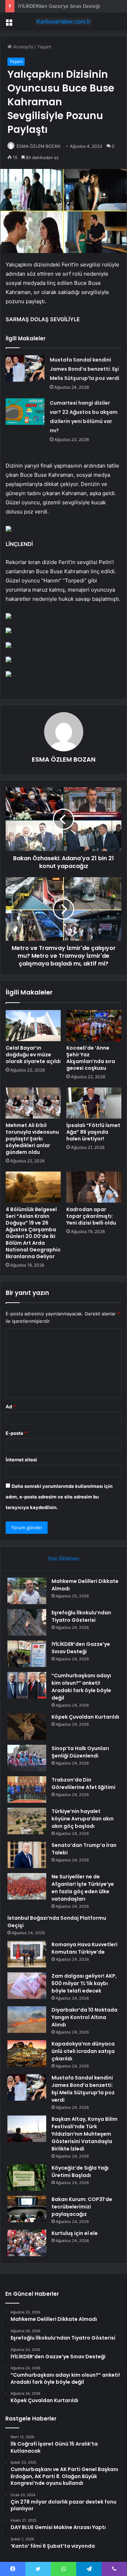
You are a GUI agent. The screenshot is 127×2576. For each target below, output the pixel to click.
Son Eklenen (64, 1558)
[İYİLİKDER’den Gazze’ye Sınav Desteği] (27, 1654)
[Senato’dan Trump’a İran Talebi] (27, 1855)
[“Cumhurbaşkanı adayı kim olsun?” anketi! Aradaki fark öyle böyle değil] (27, 1685)
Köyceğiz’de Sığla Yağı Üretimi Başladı (80, 2172)
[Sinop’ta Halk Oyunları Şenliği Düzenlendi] (27, 1758)
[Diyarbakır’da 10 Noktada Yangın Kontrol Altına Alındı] (27, 2020)
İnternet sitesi (21, 1460)
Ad (11, 1407)
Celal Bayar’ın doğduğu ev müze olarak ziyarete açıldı (33, 1055)
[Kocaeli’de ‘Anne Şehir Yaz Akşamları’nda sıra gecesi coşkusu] (94, 1026)
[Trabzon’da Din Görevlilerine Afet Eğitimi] (27, 1789)
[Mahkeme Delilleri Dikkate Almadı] (27, 1591)
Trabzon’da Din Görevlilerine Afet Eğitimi (83, 1783)
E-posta (16, 1433)
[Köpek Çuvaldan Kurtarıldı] (27, 1727)
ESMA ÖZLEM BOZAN (38, 146)
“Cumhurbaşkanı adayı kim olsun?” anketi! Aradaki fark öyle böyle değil (81, 1687)
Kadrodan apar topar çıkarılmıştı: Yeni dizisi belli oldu (91, 1216)
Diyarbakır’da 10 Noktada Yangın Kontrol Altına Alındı (84, 2017)
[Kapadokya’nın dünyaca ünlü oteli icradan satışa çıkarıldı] (27, 2053)
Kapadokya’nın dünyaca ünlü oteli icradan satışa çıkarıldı (83, 2051)
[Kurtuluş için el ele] (27, 2243)
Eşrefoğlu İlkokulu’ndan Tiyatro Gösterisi (81, 1616)
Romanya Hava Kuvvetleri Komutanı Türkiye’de (84, 1948)
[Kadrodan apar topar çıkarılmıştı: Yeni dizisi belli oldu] (94, 1187)
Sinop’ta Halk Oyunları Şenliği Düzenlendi (80, 1752)
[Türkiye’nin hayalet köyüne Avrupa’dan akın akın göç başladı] (27, 1821)
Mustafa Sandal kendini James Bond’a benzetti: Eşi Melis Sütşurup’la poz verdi (84, 369)
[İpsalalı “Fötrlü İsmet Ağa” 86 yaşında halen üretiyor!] (94, 1103)
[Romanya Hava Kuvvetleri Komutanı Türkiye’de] (27, 1954)
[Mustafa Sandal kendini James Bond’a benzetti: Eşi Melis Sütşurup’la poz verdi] (25, 368)
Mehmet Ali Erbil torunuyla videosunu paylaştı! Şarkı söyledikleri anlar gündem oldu (32, 1139)
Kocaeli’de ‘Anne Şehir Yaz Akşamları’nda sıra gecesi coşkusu (91, 1058)
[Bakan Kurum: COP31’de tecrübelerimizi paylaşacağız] (27, 2209)
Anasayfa (22, 47)
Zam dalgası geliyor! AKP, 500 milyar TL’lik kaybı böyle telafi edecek (84, 1983)
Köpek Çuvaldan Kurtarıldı (85, 1717)
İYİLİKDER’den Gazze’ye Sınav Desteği (59, 6)
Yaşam (44, 47)
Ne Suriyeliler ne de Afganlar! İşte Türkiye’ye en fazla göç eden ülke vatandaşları (83, 1888)
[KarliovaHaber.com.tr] (64, 22)
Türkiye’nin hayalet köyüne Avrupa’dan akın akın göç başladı (83, 1819)
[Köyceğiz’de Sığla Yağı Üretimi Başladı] (27, 2178)
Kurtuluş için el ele (75, 2233)
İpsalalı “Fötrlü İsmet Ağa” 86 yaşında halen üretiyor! (93, 1132)
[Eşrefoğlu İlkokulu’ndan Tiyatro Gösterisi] (27, 1622)
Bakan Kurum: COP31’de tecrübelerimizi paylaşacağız (82, 2207)
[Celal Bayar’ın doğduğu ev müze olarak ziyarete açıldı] (33, 1026)
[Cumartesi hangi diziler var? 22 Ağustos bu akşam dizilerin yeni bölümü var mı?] (25, 412)
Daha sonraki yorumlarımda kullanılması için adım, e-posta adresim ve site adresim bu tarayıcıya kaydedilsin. (59, 1497)
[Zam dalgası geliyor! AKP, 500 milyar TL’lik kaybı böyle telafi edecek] (27, 1986)
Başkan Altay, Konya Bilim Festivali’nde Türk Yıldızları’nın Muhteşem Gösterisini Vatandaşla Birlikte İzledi (84, 2134)
